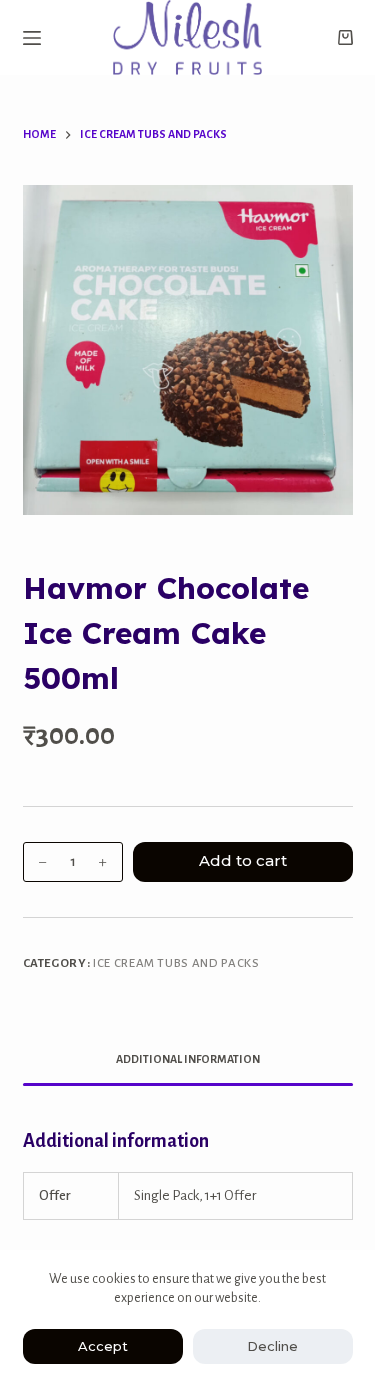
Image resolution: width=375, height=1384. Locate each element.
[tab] (188, 1060)
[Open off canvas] (32, 38)
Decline (272, 1346)
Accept (103, 1346)
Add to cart (243, 860)
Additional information (188, 1059)
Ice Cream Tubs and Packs (176, 963)
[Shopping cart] (345, 37)
